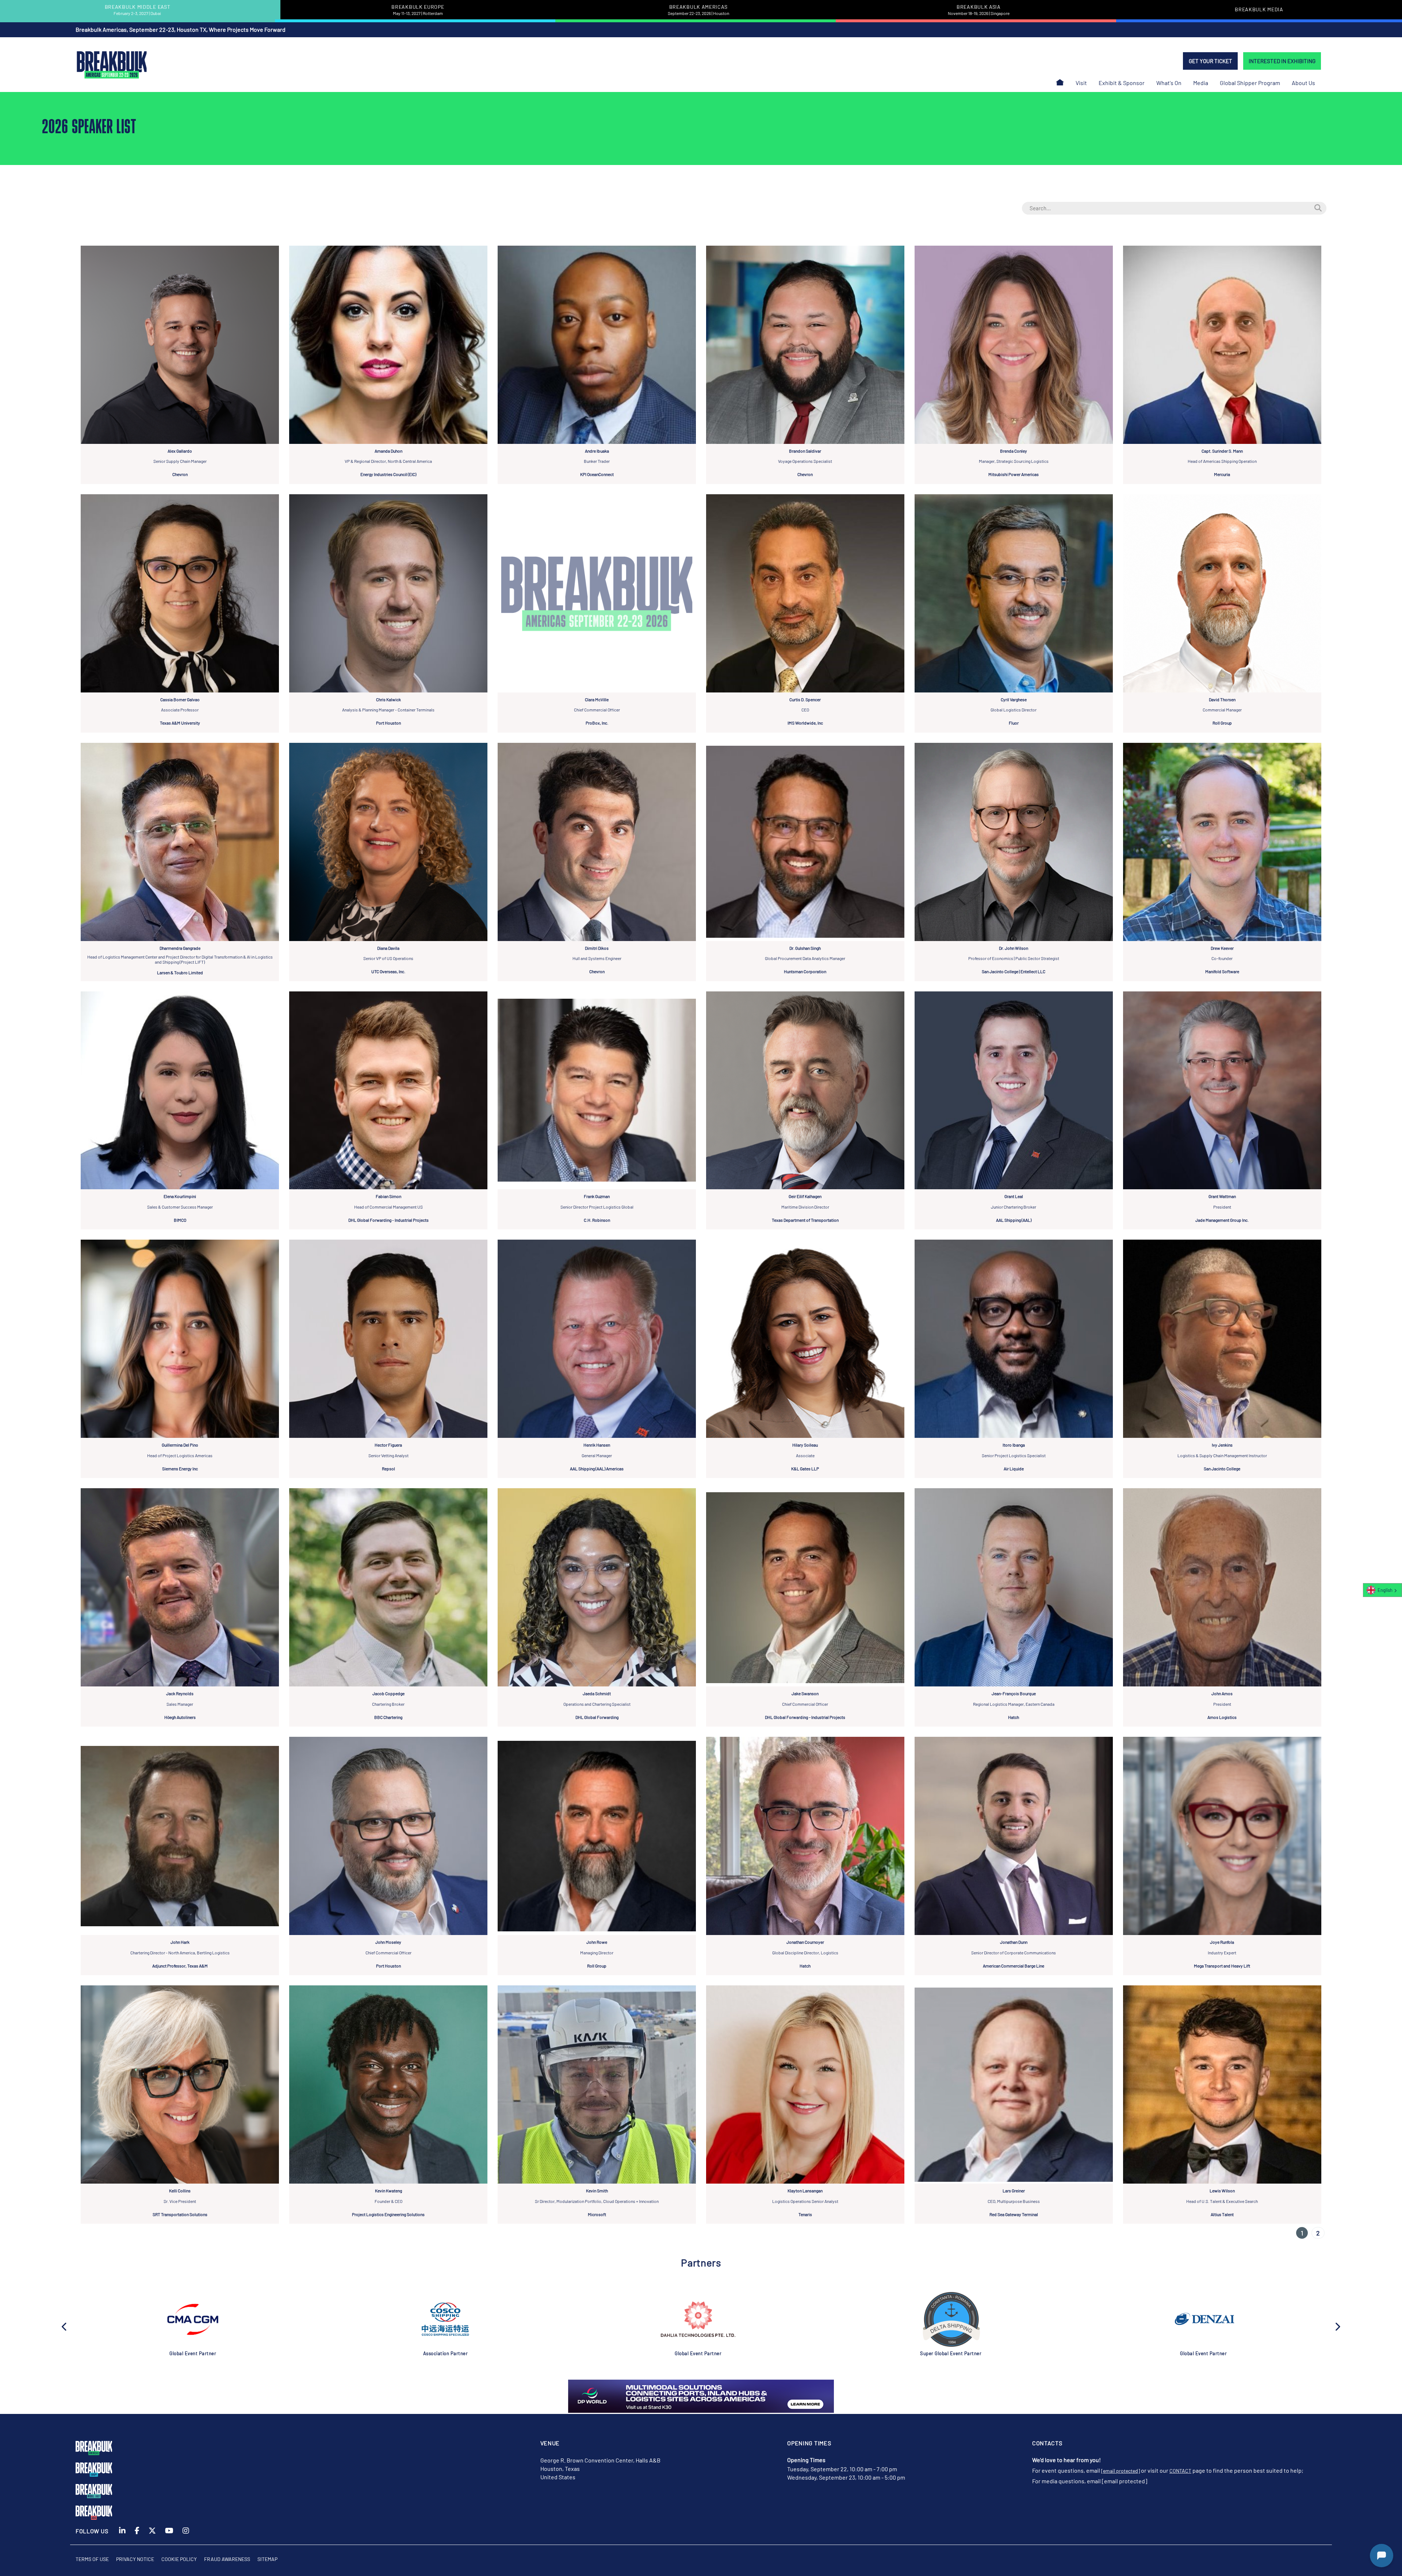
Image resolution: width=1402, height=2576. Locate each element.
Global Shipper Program (1250, 83)
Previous (65, 2326)
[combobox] (1382, 1590)
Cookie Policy (179, 2559)
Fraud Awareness (227, 2559)
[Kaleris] (698, 2319)
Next (1337, 2326)
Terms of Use (92, 2559)
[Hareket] (445, 2319)
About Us (1303, 83)
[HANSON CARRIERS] (193, 2319)
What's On (1169, 83)
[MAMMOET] (1203, 2319)
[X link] (152, 2535)
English (1385, 1590)
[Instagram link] (186, 2535)
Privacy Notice (135, 2559)
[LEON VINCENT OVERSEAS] (951, 2319)
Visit (1081, 83)
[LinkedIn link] (122, 2535)
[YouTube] (169, 2535)
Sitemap (267, 2559)
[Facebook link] (137, 2535)
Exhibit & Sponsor (1122, 83)
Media (1201, 83)
